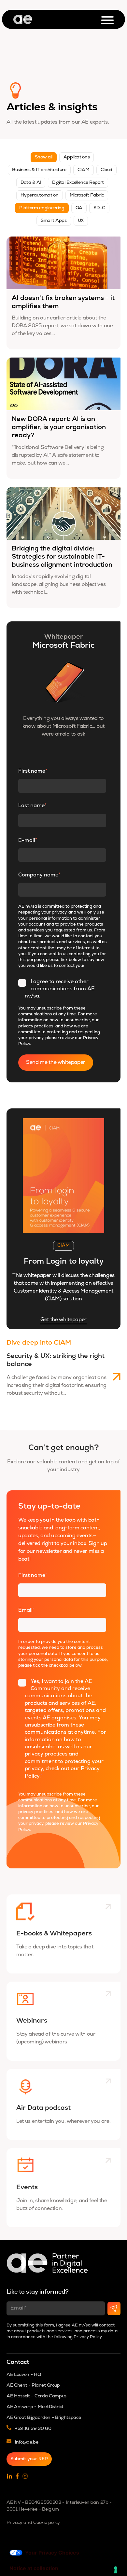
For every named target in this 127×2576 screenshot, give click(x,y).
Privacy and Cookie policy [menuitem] (33, 2523)
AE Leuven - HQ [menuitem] (24, 2375)
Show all (44, 157)
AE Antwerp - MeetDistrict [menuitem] (35, 2407)
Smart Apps (54, 221)
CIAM (84, 170)
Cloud (106, 170)
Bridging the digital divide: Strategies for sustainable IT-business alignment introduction (62, 557)
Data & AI (31, 183)
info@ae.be (27, 2442)
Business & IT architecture (39, 170)
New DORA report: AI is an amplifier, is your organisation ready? (59, 427)
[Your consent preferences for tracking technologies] (116, 2570)
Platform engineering (42, 208)
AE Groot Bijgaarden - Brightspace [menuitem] (44, 2418)
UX (81, 221)
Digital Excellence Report (78, 183)
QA (79, 208)
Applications (77, 157)
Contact (18, 2363)
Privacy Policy (88, 2337)
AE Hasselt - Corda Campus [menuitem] (36, 2396)
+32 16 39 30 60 (33, 2429)
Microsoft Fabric (87, 195)
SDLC (99, 208)
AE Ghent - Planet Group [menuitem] (33, 2386)
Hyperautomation (39, 195)
